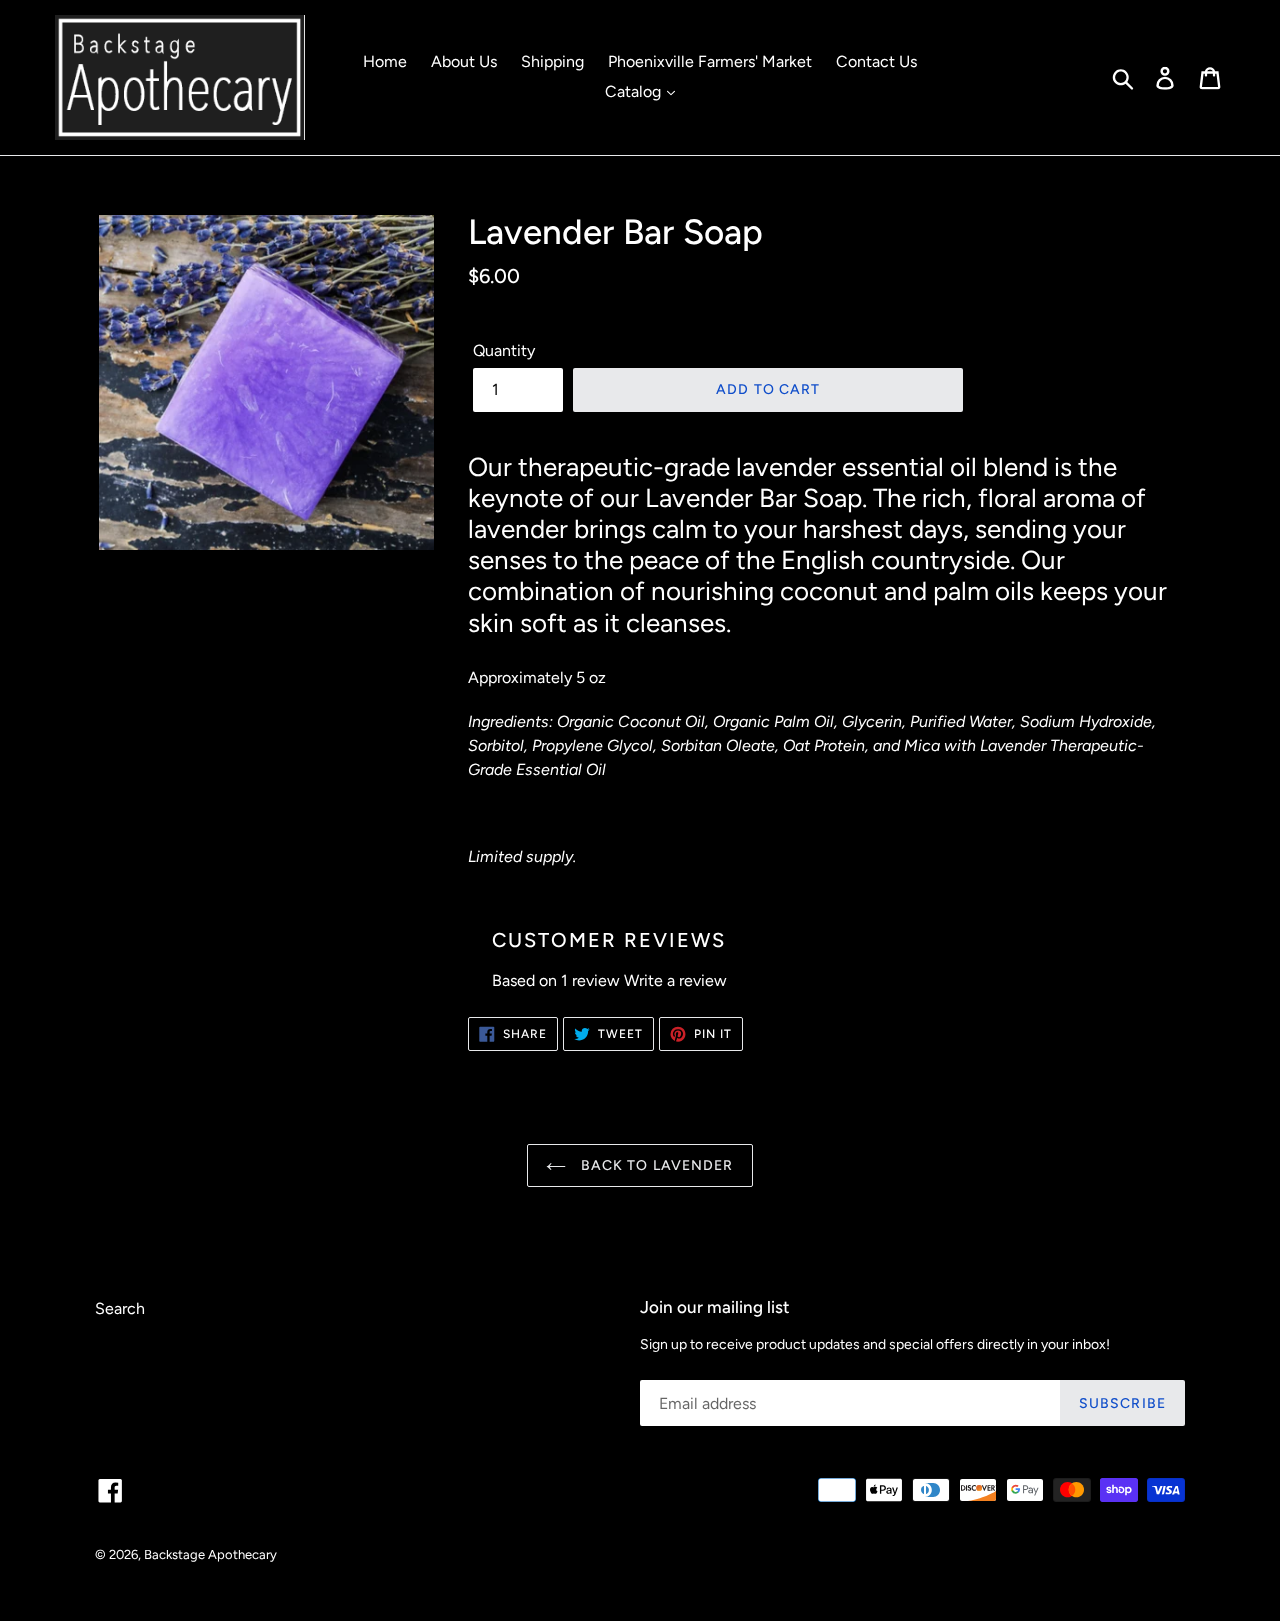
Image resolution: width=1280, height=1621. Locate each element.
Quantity (504, 350)
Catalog (635, 91)
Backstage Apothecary (210, 1554)
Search (120, 1308)
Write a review (675, 980)
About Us (464, 61)
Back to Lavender (654, 1165)
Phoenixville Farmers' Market (710, 61)
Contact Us (876, 61)
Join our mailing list (715, 1307)
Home (385, 61)
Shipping (552, 61)
